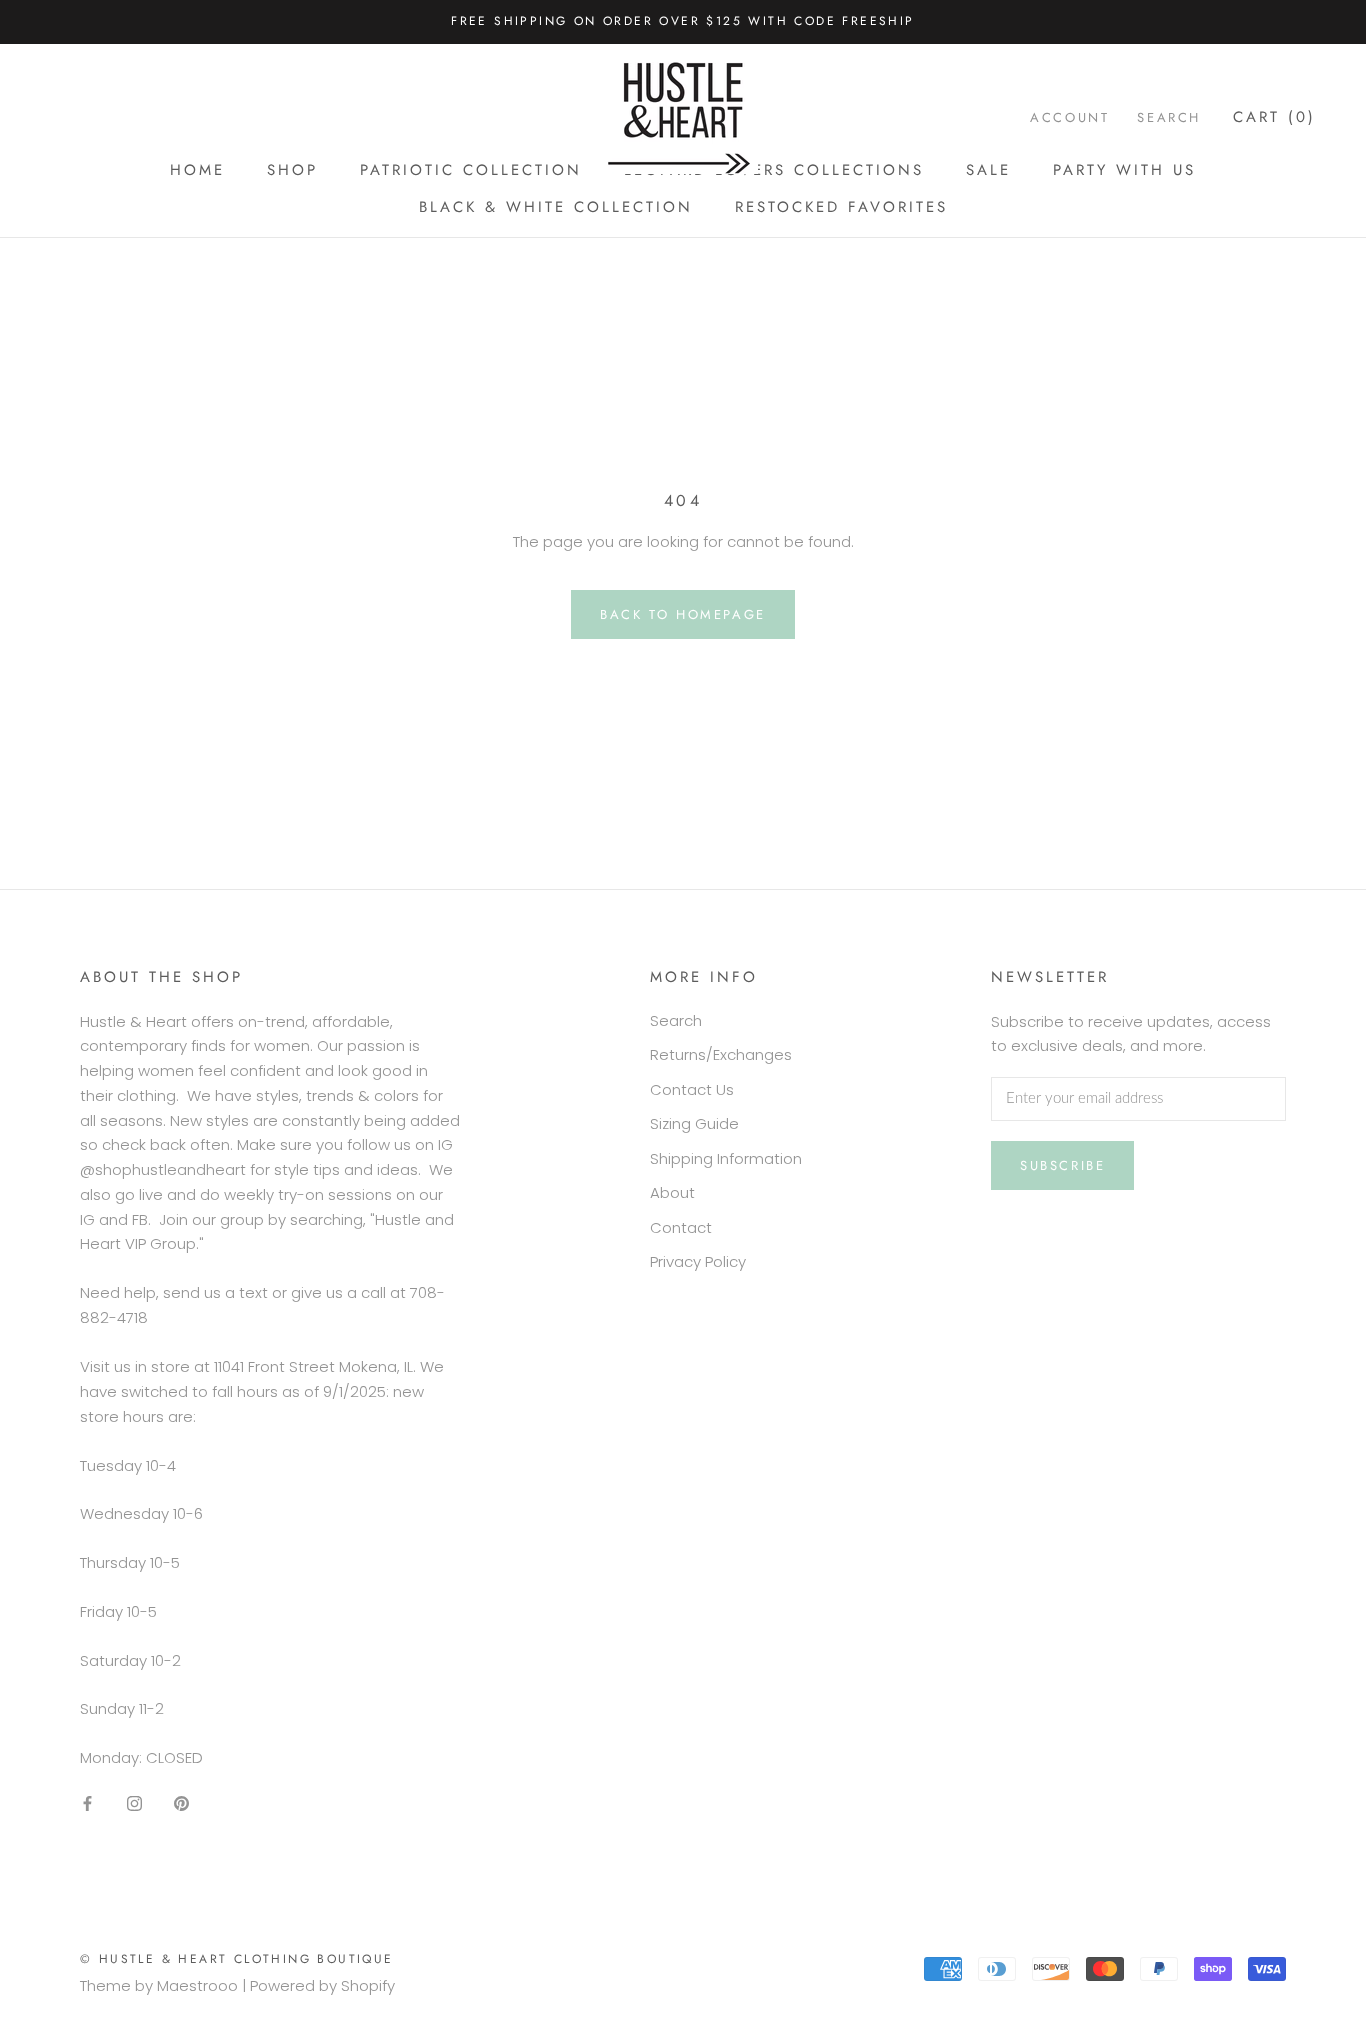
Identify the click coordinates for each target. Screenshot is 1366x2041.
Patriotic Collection (471, 170)
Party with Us (1124, 170)
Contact (681, 1227)
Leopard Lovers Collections (774, 170)
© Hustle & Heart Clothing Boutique (237, 1959)
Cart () (1274, 117)
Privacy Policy (698, 1261)
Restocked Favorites (841, 207)
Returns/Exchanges (721, 1054)
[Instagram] (134, 1803)
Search (1169, 117)
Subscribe (1062, 1165)
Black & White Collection (556, 207)
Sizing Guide (694, 1123)
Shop (292, 170)
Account (1069, 117)
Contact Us (692, 1089)
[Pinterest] (181, 1803)
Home (197, 170)
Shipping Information (726, 1158)
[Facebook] (87, 1803)
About (672, 1192)
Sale (988, 170)
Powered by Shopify (322, 1985)
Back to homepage (683, 614)
